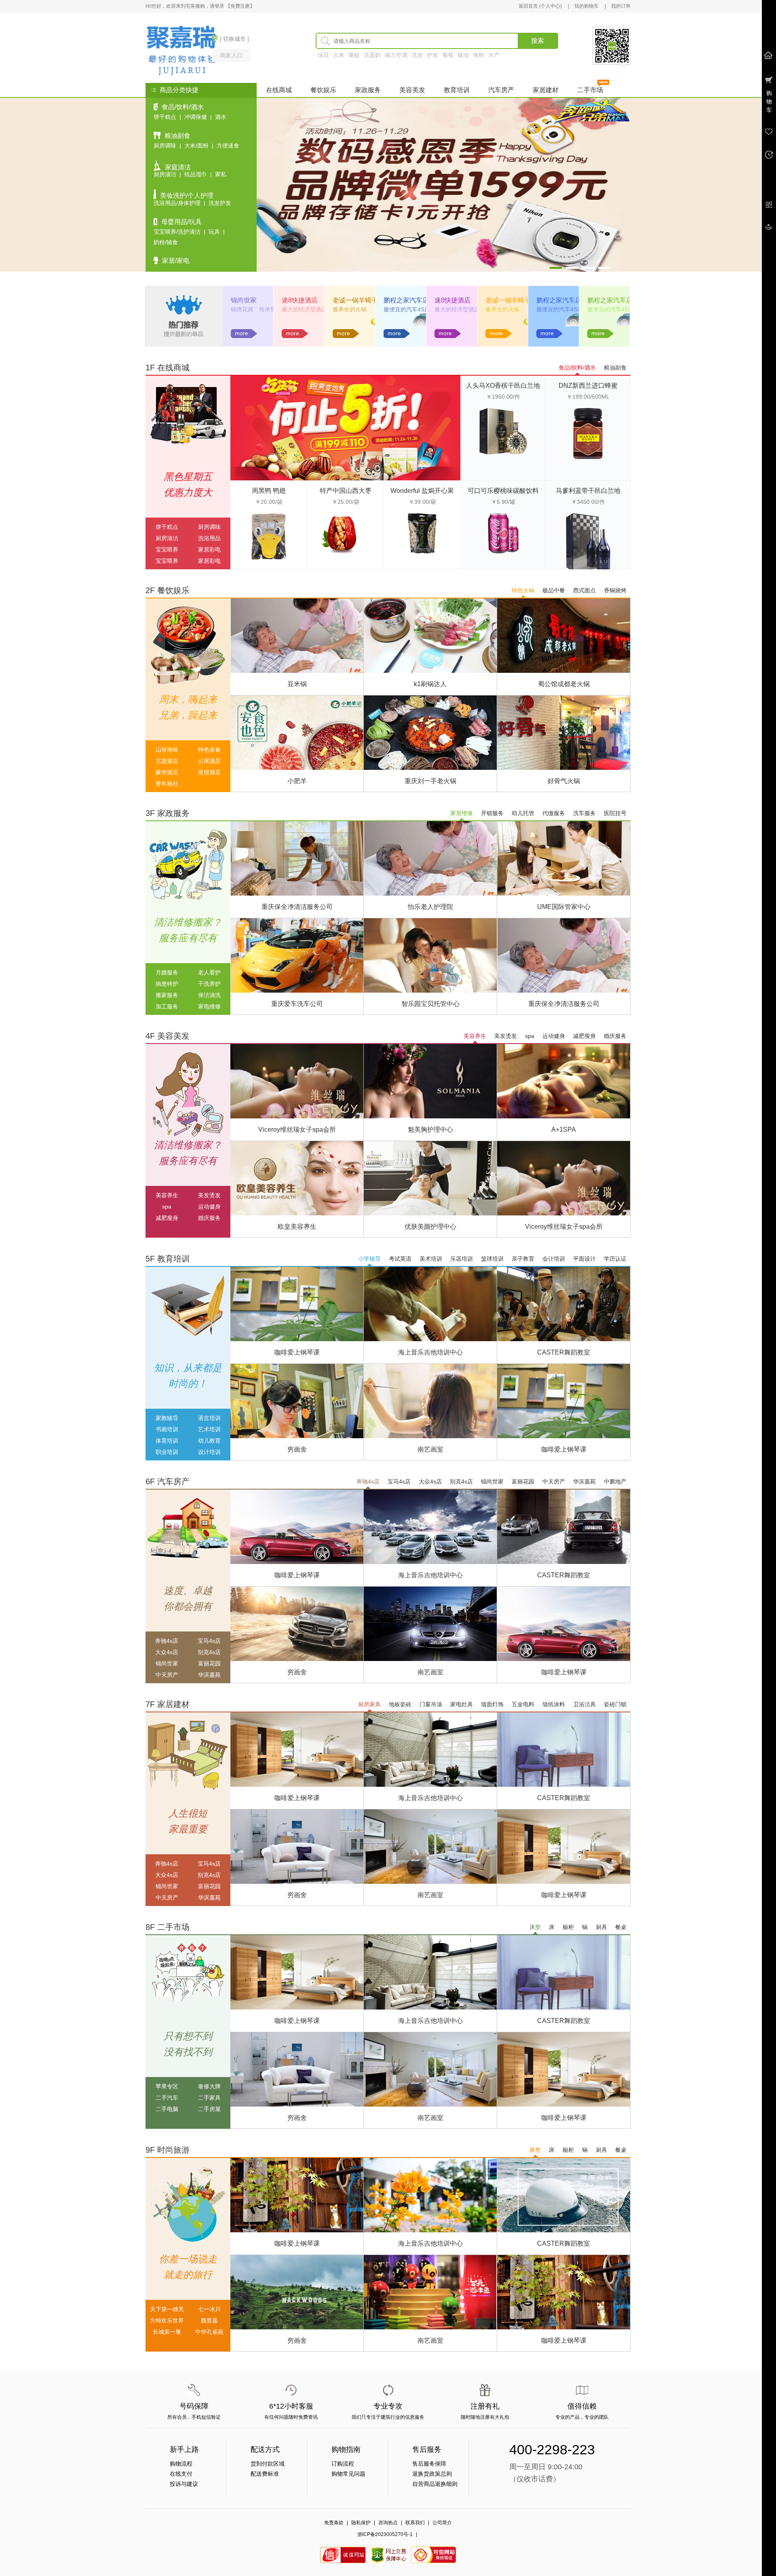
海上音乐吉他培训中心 (430, 1352)
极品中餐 (554, 590)
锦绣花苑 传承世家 (256, 309)
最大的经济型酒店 (304, 309)
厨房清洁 (165, 174)
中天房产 (554, 1481)
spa (530, 1036)
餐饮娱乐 (323, 90)
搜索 (538, 41)
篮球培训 (492, 1259)
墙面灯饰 (492, 1704)
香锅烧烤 (615, 590)
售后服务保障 (429, 2464)
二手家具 (209, 2098)
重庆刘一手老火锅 (430, 781)
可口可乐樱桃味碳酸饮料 (503, 491)
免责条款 (334, 2523)
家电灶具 (462, 1704)
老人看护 (209, 972)
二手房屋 (209, 2109)
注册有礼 (485, 2406)
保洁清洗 (209, 995)
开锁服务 (492, 813)
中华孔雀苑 (209, 2332)
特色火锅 (523, 590)
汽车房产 (501, 90)
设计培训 (209, 1452)
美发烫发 (506, 1036)
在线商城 (279, 90)
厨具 (601, 1927)
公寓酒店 (209, 761)
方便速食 (228, 146)
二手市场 (590, 90)
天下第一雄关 (167, 2309)
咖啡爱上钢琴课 (297, 1352)
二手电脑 (167, 2109)
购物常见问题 (348, 2474)
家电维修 (209, 1006)
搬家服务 (167, 995)
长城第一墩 (167, 2332)
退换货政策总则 (432, 2474)
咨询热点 (388, 2523)
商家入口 (231, 55)
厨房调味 (165, 146)
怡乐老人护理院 (430, 907)
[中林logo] (173, 50)
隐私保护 (361, 2523)
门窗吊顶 (431, 1704)
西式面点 (584, 590)
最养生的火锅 (350, 309)
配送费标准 (265, 2474)
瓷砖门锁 (615, 1704)
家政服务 (368, 90)
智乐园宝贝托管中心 (430, 1004)
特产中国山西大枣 (346, 491)
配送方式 (265, 2449)
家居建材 (546, 90)
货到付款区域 (268, 2464)
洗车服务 (584, 813)
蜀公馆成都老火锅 (564, 684)
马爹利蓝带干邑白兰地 (588, 491)
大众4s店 (430, 1481)
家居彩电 (209, 549)
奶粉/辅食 (166, 242)
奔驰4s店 (368, 1481)
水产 (494, 55)
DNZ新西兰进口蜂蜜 (588, 386)
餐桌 (621, 1927)
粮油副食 (177, 136)
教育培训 (457, 90)
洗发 (417, 55)
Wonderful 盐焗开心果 (422, 491)
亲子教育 (523, 1259)
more (241, 333)
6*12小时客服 (291, 2406)
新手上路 (184, 2449)
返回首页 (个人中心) (540, 6)
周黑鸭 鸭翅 (269, 491)
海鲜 (479, 55)
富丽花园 (523, 1481)
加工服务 (167, 1006)
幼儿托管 (523, 813)
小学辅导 (369, 1259)
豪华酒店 (167, 772)
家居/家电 (176, 261)
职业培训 (167, 1452)
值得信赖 (582, 2406)
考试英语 (400, 1259)
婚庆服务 (615, 1036)
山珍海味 (167, 750)
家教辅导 (167, 1418)
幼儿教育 (209, 1441)
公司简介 (442, 2523)
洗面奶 (372, 55)
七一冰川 (209, 2309)
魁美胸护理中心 (430, 1130)
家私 (221, 174)
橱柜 (568, 1927)
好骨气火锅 (564, 781)
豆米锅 (297, 684)
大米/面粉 (196, 146)
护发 (432, 55)
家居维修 (462, 813)
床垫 (535, 1927)
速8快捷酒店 (300, 300)
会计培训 (554, 1259)
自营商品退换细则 (435, 2484)
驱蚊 (354, 55)
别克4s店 (461, 1481)
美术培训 (431, 1259)
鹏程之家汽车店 (406, 300)
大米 (339, 55)
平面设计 (584, 1259)
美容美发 (412, 90)
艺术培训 (209, 1429)
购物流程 (181, 2464)
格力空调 (396, 55)
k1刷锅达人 (430, 684)
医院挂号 (615, 813)
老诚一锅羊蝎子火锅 (362, 300)
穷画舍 (297, 1449)
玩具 (214, 232)
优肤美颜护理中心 (430, 1227)
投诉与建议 (184, 2484)
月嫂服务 (167, 972)
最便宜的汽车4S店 (407, 309)
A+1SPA (564, 1130)
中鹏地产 (615, 1481)
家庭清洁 (178, 167)
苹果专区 (167, 2086)
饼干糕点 (165, 117)
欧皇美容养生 (297, 1227)
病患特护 (167, 984)
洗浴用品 (209, 538)
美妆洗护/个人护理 (187, 195)
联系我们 (415, 2523)
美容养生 (475, 1036)
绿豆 (323, 55)
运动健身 (554, 1036)
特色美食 (209, 750)
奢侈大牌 (209, 2086)
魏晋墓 (209, 2320)
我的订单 (621, 6)
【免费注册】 (240, 6)
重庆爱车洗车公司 (297, 1004)
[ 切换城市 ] (234, 39)
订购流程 (343, 2464)
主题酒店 (167, 761)
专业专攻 (388, 2406)
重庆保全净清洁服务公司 (297, 907)
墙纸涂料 (554, 1704)
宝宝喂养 (167, 549)
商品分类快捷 (179, 90)
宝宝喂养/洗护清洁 (177, 232)
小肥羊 (297, 781)
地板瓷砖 (400, 1704)
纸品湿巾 (196, 174)
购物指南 (346, 2449)
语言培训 (209, 1418)
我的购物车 (586, 6)
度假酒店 (209, 772)
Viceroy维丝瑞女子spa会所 (297, 1130)
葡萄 (448, 55)
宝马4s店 (399, 1481)
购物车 (769, 101)
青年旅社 (167, 784)
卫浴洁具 (584, 1704)
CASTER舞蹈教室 (564, 1352)
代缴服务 (554, 813)
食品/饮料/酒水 (183, 107)
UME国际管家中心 (564, 907)
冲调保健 (196, 117)
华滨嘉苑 (584, 1481)
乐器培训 (462, 1259)
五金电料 (523, 1704)
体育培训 (167, 1441)
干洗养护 (209, 984)
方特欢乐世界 (167, 2320)
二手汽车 (167, 2098)
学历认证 (615, 1259)
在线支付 (181, 2474)
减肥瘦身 (584, 1036)
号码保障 (194, 2406)
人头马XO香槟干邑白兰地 (503, 386)
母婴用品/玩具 (181, 222)
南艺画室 (430, 1449)
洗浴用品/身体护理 (177, 203)
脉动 (463, 55)
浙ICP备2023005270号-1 (385, 2534)
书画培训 (167, 1429)
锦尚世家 (244, 300)
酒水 (221, 117)
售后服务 (427, 2449)
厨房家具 (369, 1704)
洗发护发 (220, 203)
